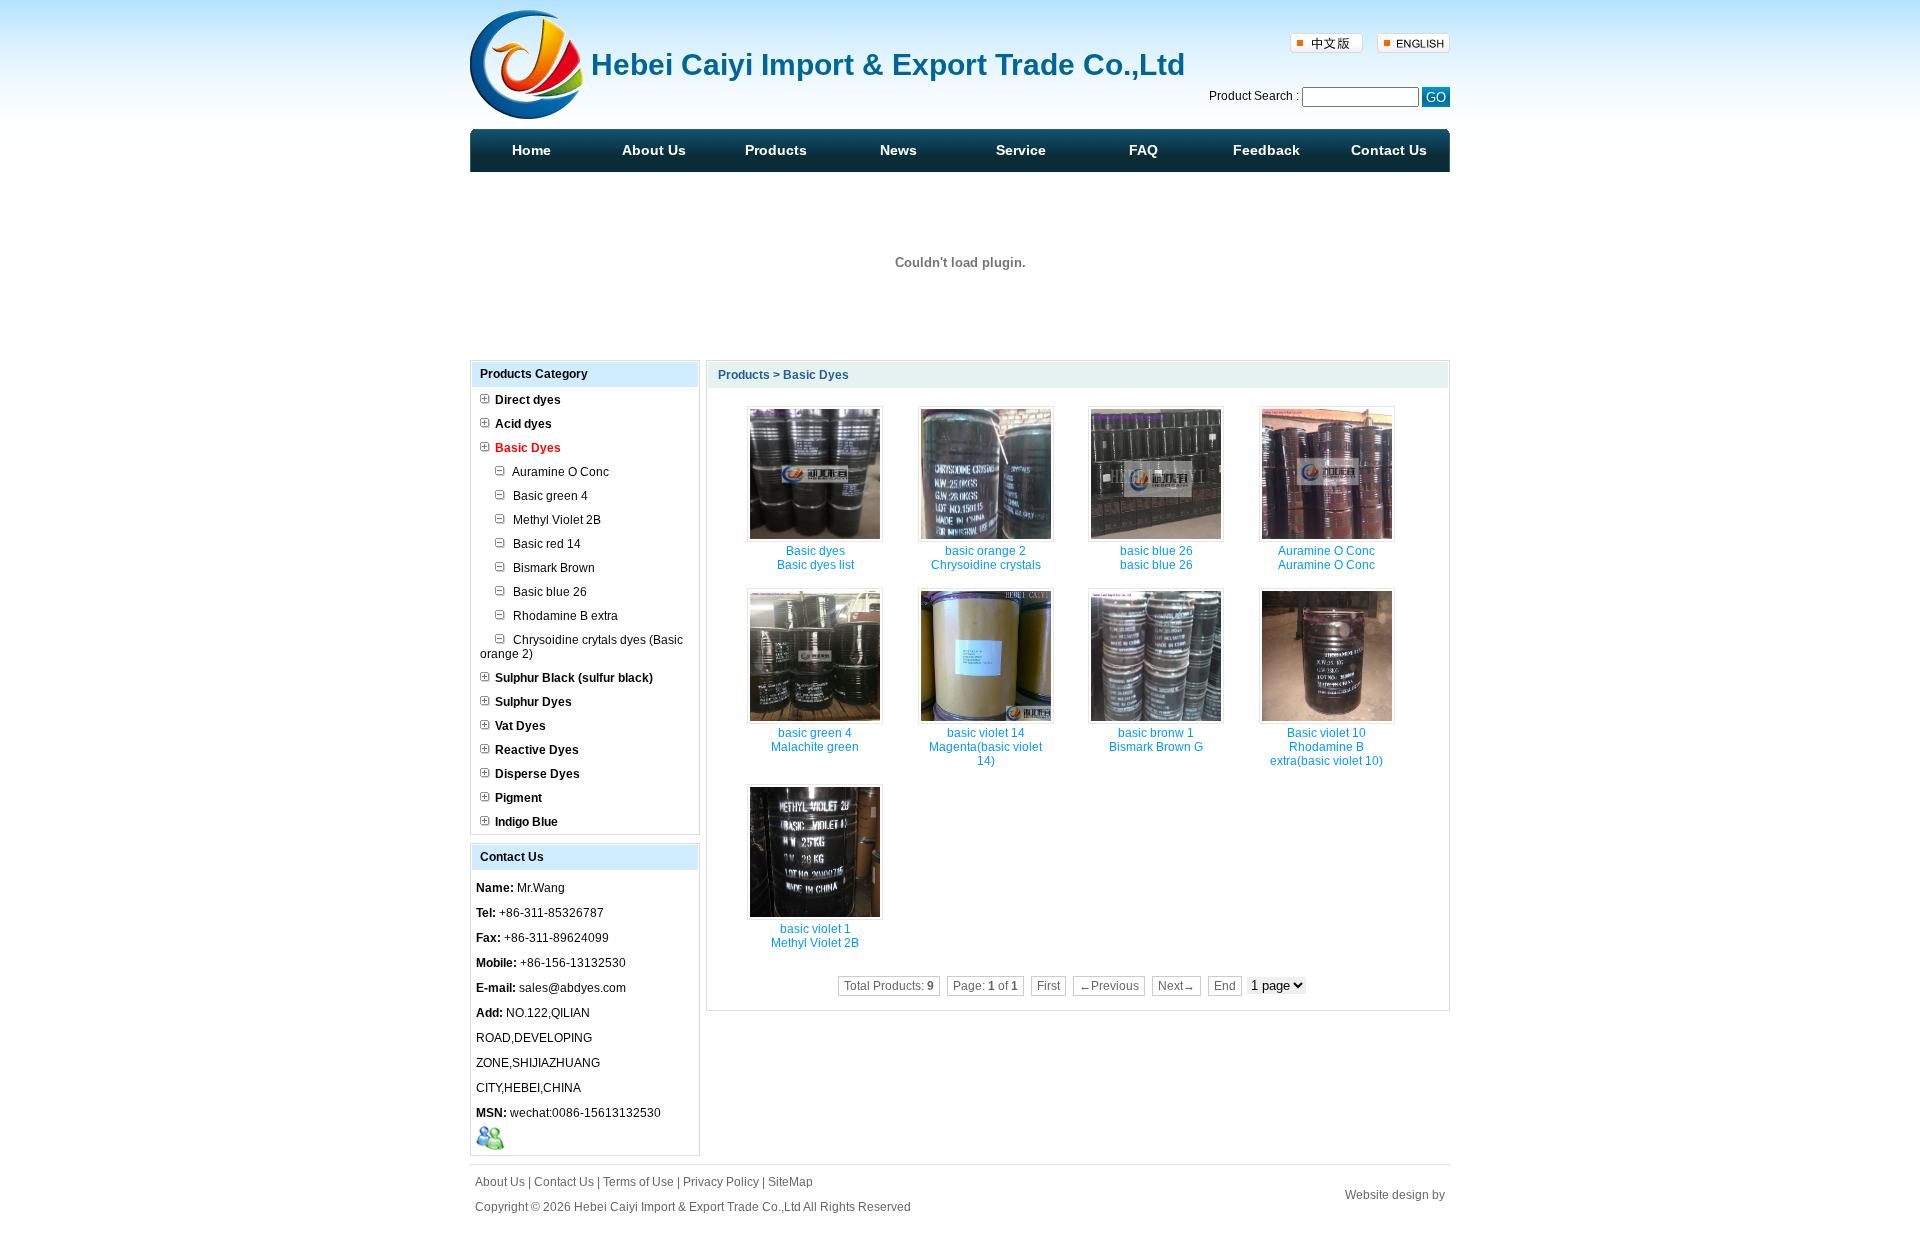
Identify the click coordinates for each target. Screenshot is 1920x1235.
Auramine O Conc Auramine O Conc (1326, 558)
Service (1021, 150)
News (898, 150)
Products (776, 150)
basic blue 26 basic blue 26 (1156, 558)
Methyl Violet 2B (555, 520)
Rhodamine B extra (564, 616)
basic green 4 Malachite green (815, 740)
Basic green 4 (549, 496)
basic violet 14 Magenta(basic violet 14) (985, 747)
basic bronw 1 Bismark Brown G (1156, 740)
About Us (654, 150)
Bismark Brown (552, 568)
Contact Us (1389, 150)
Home (531, 150)
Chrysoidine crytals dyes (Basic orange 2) (581, 647)
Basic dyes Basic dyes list (815, 558)
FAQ (1143, 150)
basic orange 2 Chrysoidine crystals (986, 558)
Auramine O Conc (559, 472)
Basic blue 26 (548, 592)
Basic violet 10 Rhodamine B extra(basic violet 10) (1326, 747)
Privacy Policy (721, 1182)
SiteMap (790, 1182)
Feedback (1266, 150)
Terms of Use (638, 1182)
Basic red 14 (545, 544)
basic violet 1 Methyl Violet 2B (815, 936)
